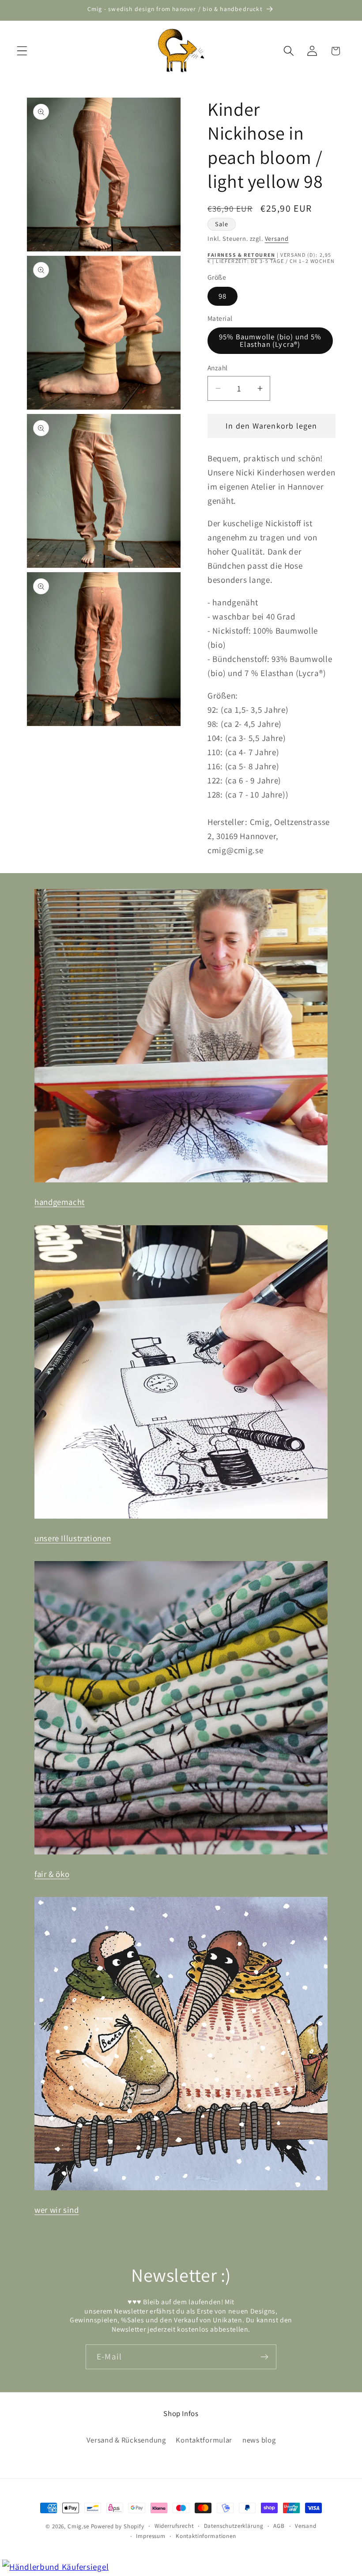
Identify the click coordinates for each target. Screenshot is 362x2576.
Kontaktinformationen (206, 2536)
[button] (22, 51)
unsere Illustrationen (73, 1538)
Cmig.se (78, 2526)
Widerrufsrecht (174, 2526)
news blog (259, 2440)
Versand (277, 238)
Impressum (151, 2536)
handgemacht (60, 1202)
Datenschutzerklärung (234, 2526)
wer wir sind (57, 2210)
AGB (279, 2526)
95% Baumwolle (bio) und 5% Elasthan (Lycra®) (270, 340)
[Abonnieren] (264, 2357)
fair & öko (52, 1874)
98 (222, 296)
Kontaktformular (204, 2440)
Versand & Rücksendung (126, 2440)
